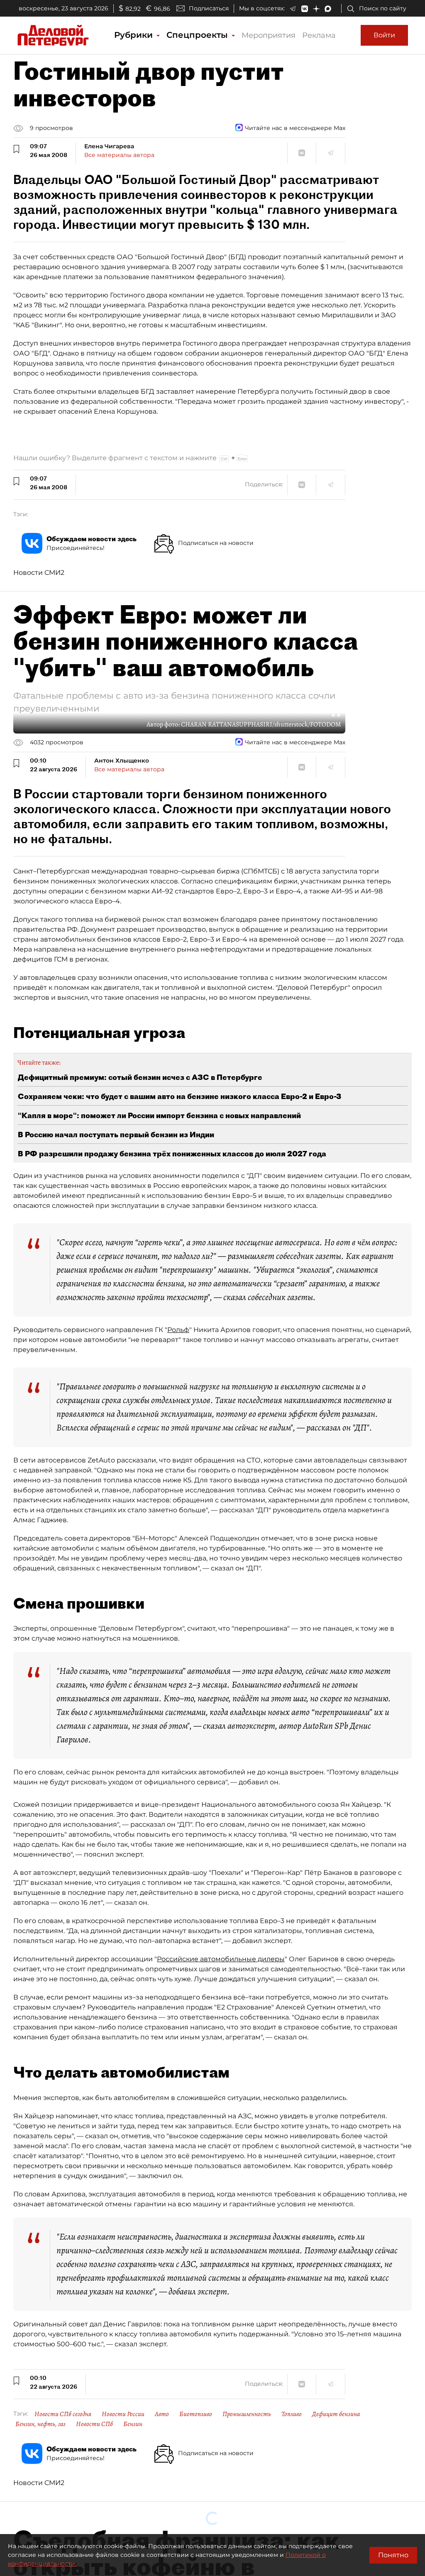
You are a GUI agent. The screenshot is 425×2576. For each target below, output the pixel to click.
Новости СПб (94, 2424)
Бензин (133, 2424)
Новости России (123, 2414)
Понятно (393, 2555)
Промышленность (247, 2414)
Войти (384, 35)
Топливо (292, 2414)
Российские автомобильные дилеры (221, 1959)
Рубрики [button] (135, 35)
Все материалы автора (119, 155)
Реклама (319, 35)
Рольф (178, 1330)
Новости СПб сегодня (63, 2414)
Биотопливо (196, 2414)
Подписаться (209, 8)
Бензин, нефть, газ (40, 2424)
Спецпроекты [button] (198, 35)
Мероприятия (269, 35)
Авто (162, 2414)
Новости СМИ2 (39, 573)
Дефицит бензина (336, 2414)
